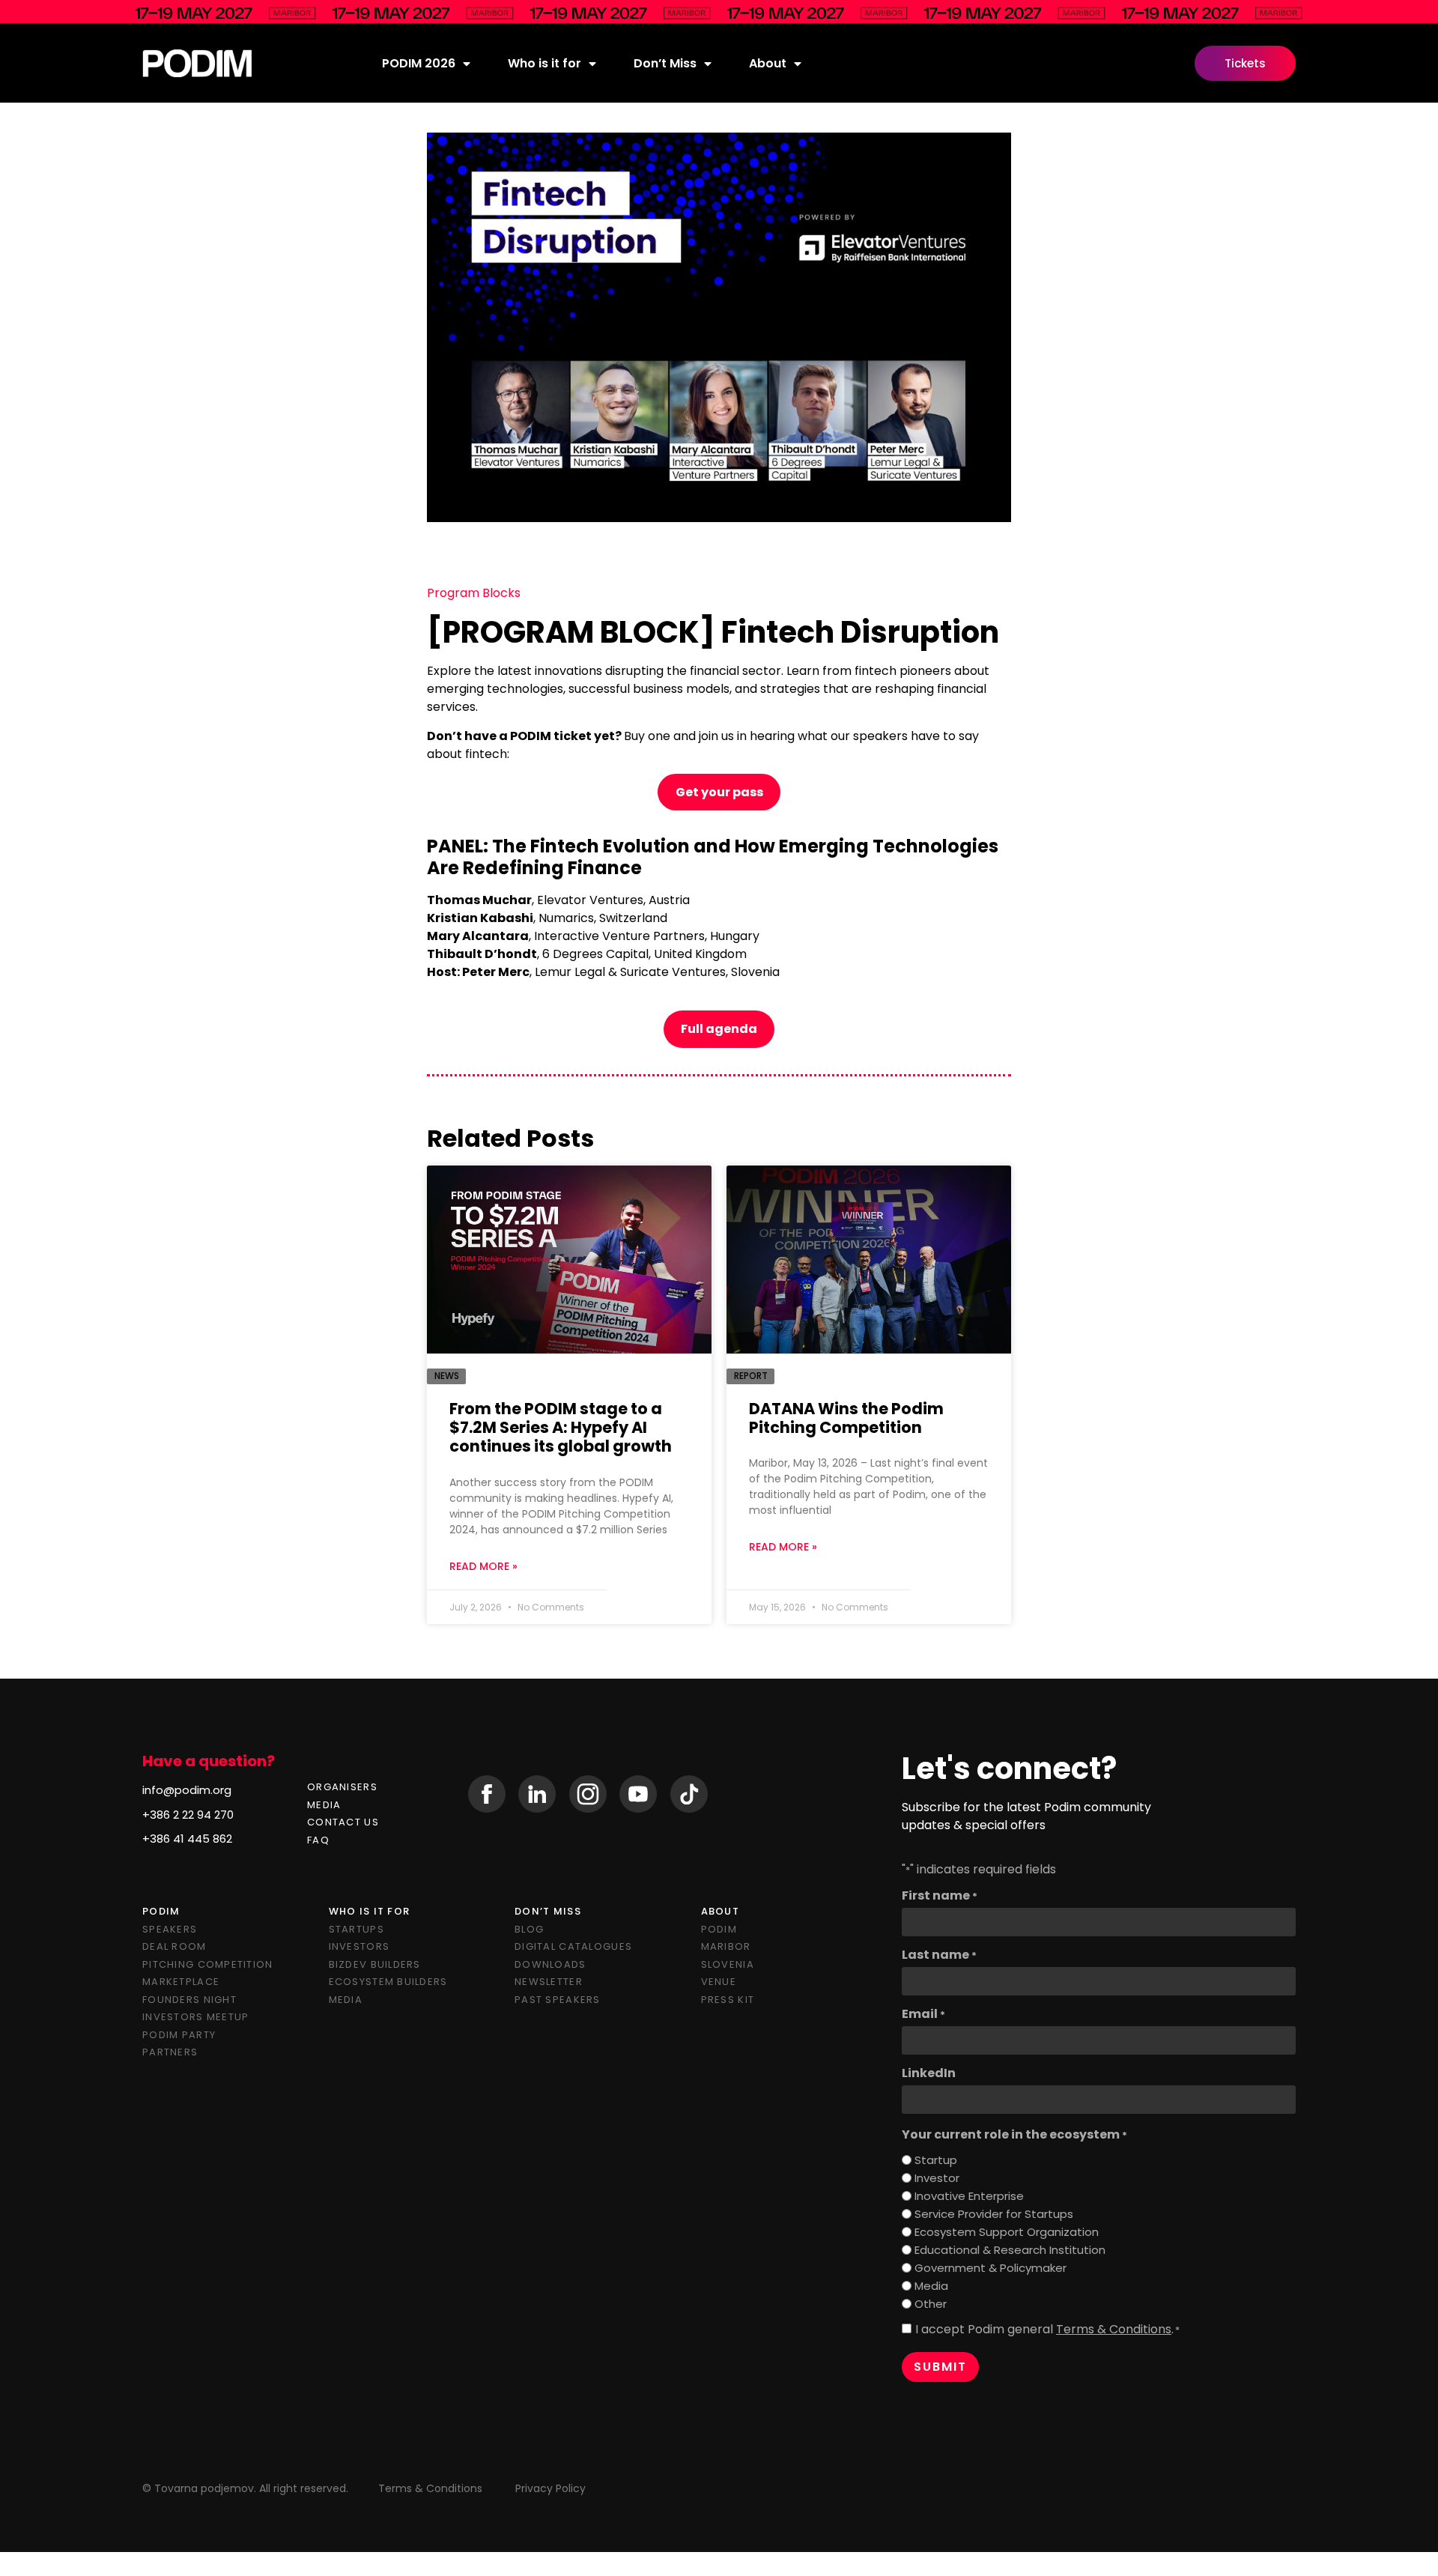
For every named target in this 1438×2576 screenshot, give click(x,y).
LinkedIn (929, 2073)
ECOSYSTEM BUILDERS (388, 1982)
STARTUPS (357, 1929)
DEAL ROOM (175, 1946)
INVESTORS (359, 1946)
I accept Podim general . (1047, 2330)
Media (931, 2286)
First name (940, 1896)
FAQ (318, 1840)
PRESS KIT (728, 2000)
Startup (936, 2160)
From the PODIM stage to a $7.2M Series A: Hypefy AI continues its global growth (561, 1427)
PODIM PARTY (179, 2035)
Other (931, 2304)
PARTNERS (170, 2052)
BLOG (529, 1929)
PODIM (719, 1929)
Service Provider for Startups (994, 2214)
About (768, 63)
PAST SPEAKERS (558, 2000)
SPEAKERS (170, 1929)
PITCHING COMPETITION (208, 1964)
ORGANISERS (342, 1787)
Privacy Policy (550, 2488)
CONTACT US (343, 1822)
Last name (939, 1955)
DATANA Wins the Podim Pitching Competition (846, 1418)
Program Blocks (474, 593)
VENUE (719, 1982)
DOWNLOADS (550, 1964)
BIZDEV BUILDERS (375, 1964)
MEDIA (324, 1805)
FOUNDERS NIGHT (189, 2000)
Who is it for (544, 63)
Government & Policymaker (990, 2268)
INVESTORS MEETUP (195, 2017)
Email (923, 2014)
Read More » (483, 1566)
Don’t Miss (665, 63)
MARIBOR (726, 1946)
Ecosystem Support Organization (1007, 2232)
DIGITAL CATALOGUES (573, 1946)
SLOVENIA (728, 1964)
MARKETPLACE (181, 1982)
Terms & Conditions (1114, 2329)
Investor (937, 2178)
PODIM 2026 (419, 63)
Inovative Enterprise (969, 2196)
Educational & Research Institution (1010, 2250)
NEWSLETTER (549, 1982)
